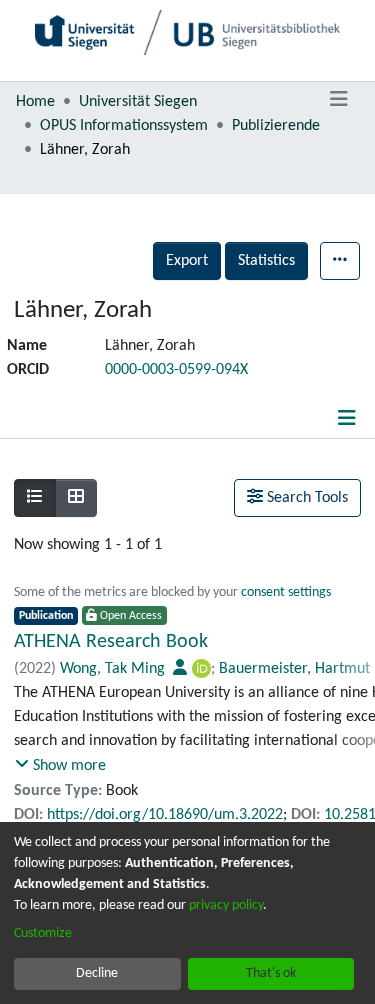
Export (187, 261)
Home (35, 102)
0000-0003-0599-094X (176, 370)
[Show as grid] (76, 498)
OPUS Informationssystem (124, 126)
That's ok (271, 973)
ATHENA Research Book (111, 642)
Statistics (266, 261)
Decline (97, 973)
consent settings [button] (286, 592)
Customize (43, 933)
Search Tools (305, 498)
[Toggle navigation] (338, 100)
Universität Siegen (138, 102)
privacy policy (226, 905)
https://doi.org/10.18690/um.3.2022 (165, 815)
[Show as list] (35, 498)
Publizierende (276, 126)
